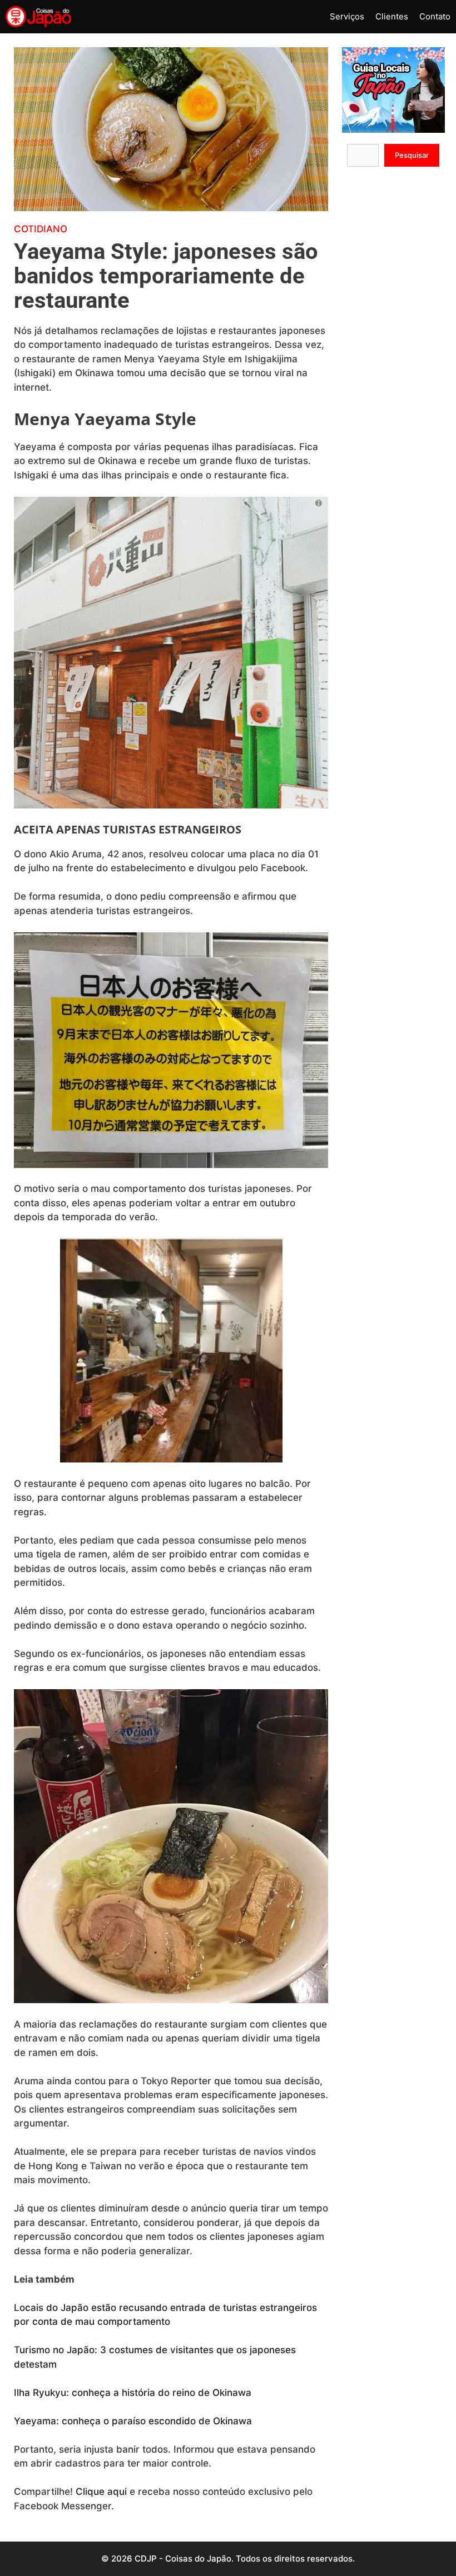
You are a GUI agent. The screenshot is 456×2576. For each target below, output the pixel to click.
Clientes (392, 16)
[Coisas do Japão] (38, 17)
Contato (435, 16)
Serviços (347, 16)
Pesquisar (412, 155)
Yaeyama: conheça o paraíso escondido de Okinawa (133, 2421)
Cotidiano (41, 229)
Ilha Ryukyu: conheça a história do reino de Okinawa (133, 2393)
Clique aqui (101, 2492)
